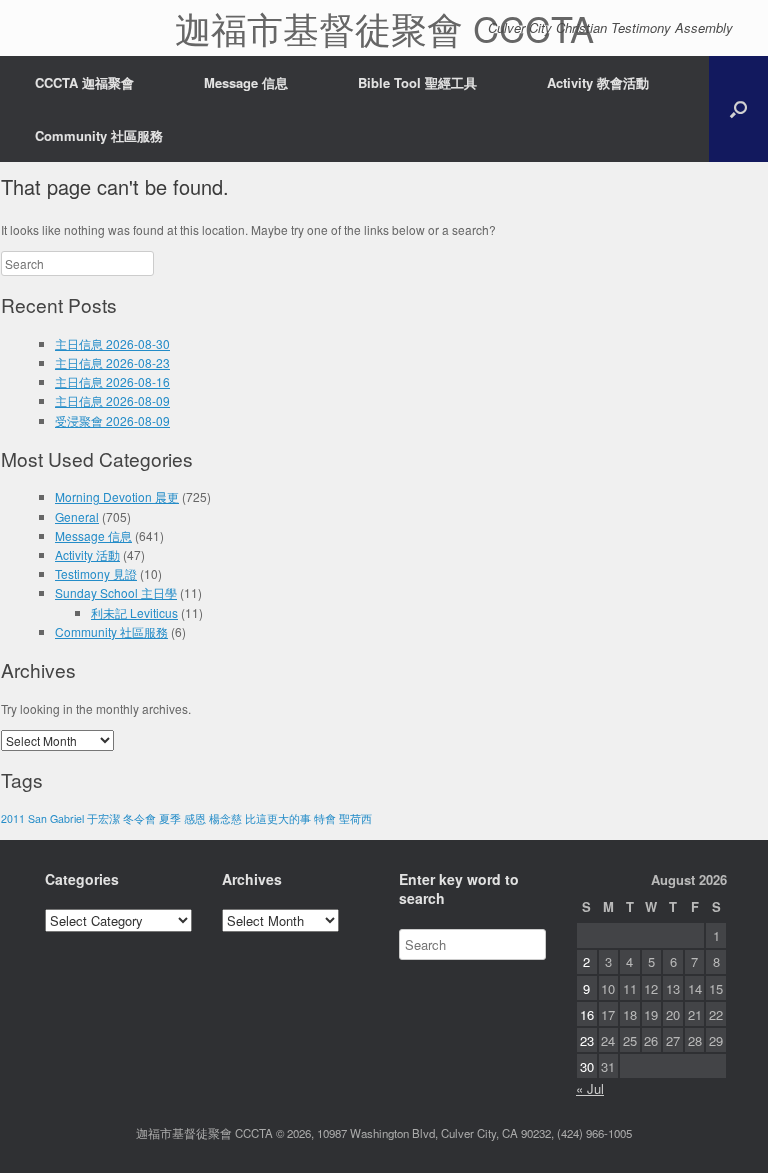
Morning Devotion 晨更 (117, 496)
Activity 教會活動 (598, 82)
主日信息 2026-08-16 (112, 381)
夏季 (170, 818)
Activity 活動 (87, 554)
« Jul (590, 1088)
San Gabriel (56, 818)
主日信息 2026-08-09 (112, 400)
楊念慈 (225, 818)
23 (587, 1040)
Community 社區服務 (99, 135)
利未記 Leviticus (134, 612)
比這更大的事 (278, 818)
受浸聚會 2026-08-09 (112, 420)
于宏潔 (103, 818)
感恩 (195, 818)
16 (587, 1014)
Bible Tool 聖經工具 (417, 82)
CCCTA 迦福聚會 (84, 82)
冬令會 (139, 818)
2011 (13, 818)
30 (587, 1066)
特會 (325, 818)
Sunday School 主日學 (116, 592)
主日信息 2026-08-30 (112, 343)
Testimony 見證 (96, 573)
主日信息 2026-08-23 (112, 362)
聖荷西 (355, 818)
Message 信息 (246, 82)
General (77, 516)
